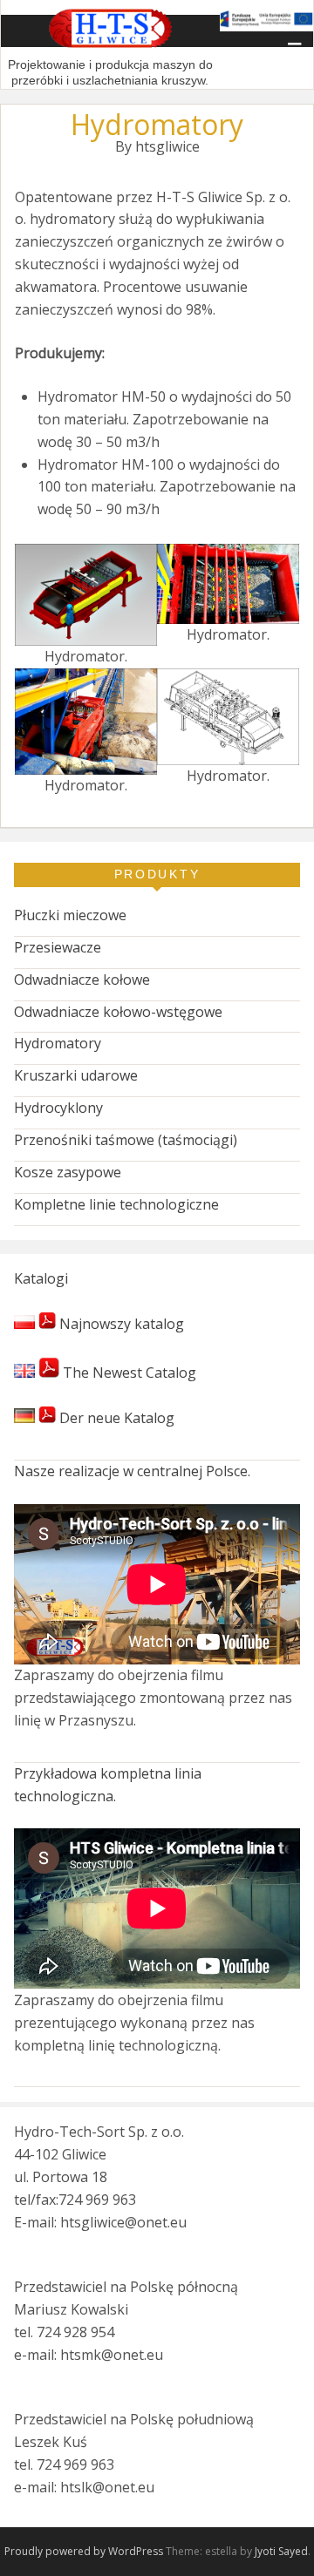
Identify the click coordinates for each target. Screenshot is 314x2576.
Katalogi (41, 1278)
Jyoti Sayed (281, 2551)
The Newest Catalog (128, 1373)
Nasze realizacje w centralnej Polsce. (132, 1471)
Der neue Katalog (115, 1418)
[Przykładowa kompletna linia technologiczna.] (157, 1908)
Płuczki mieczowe (70, 915)
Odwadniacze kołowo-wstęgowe (118, 1012)
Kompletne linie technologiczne (116, 1204)
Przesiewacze (58, 947)
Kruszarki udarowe (76, 1075)
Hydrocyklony (58, 1108)
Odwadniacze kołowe (82, 980)
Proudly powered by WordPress (84, 2551)
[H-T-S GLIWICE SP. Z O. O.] (110, 45)
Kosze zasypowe (68, 1172)
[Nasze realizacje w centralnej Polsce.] (157, 1584)
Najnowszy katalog (120, 1324)
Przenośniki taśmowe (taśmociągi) (126, 1140)
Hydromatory (58, 1043)
